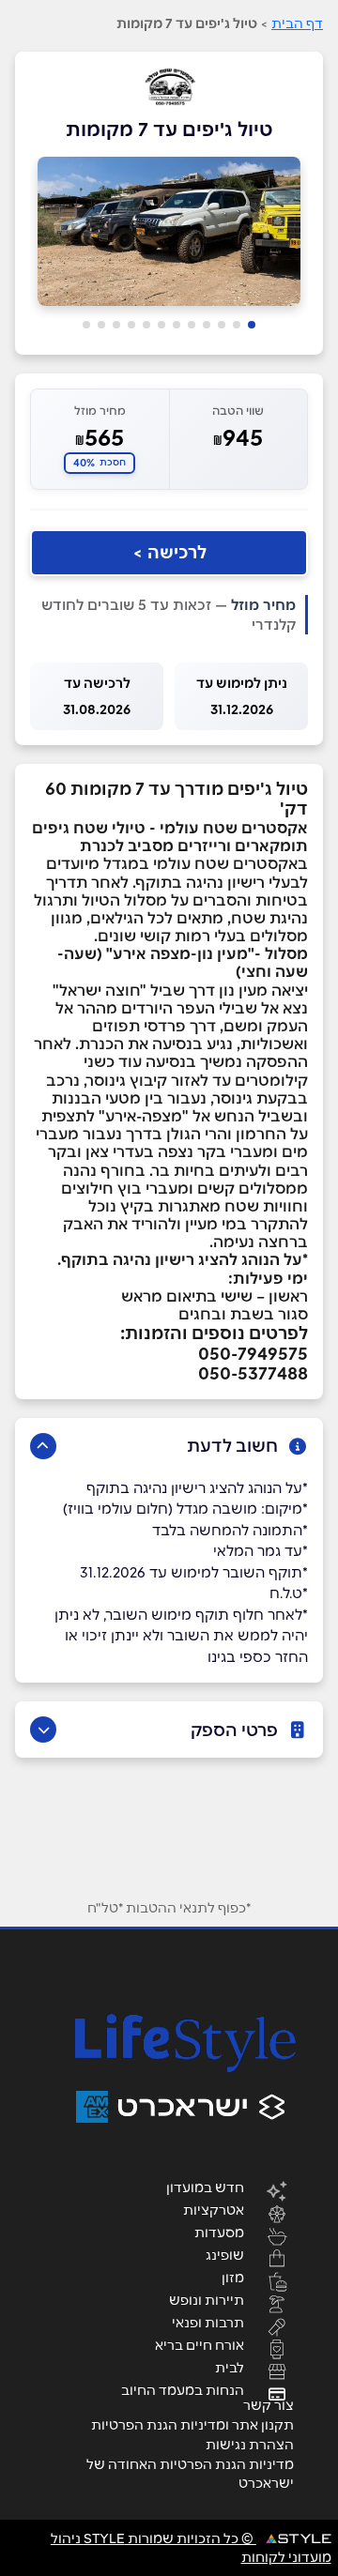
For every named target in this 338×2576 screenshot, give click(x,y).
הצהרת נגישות (250, 2445)
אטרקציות (214, 2209)
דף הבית (297, 23)
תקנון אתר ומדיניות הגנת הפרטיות (192, 2425)
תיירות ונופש (207, 2299)
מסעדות (219, 2232)
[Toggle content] (43, 1446)
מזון (233, 2277)
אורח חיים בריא (200, 2344)
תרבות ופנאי (208, 2322)
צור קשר (269, 2405)
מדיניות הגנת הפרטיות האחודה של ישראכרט (190, 2474)
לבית (230, 2367)
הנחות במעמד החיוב (183, 2389)
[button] (252, 325)
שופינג (225, 2254)
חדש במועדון (205, 2187)
